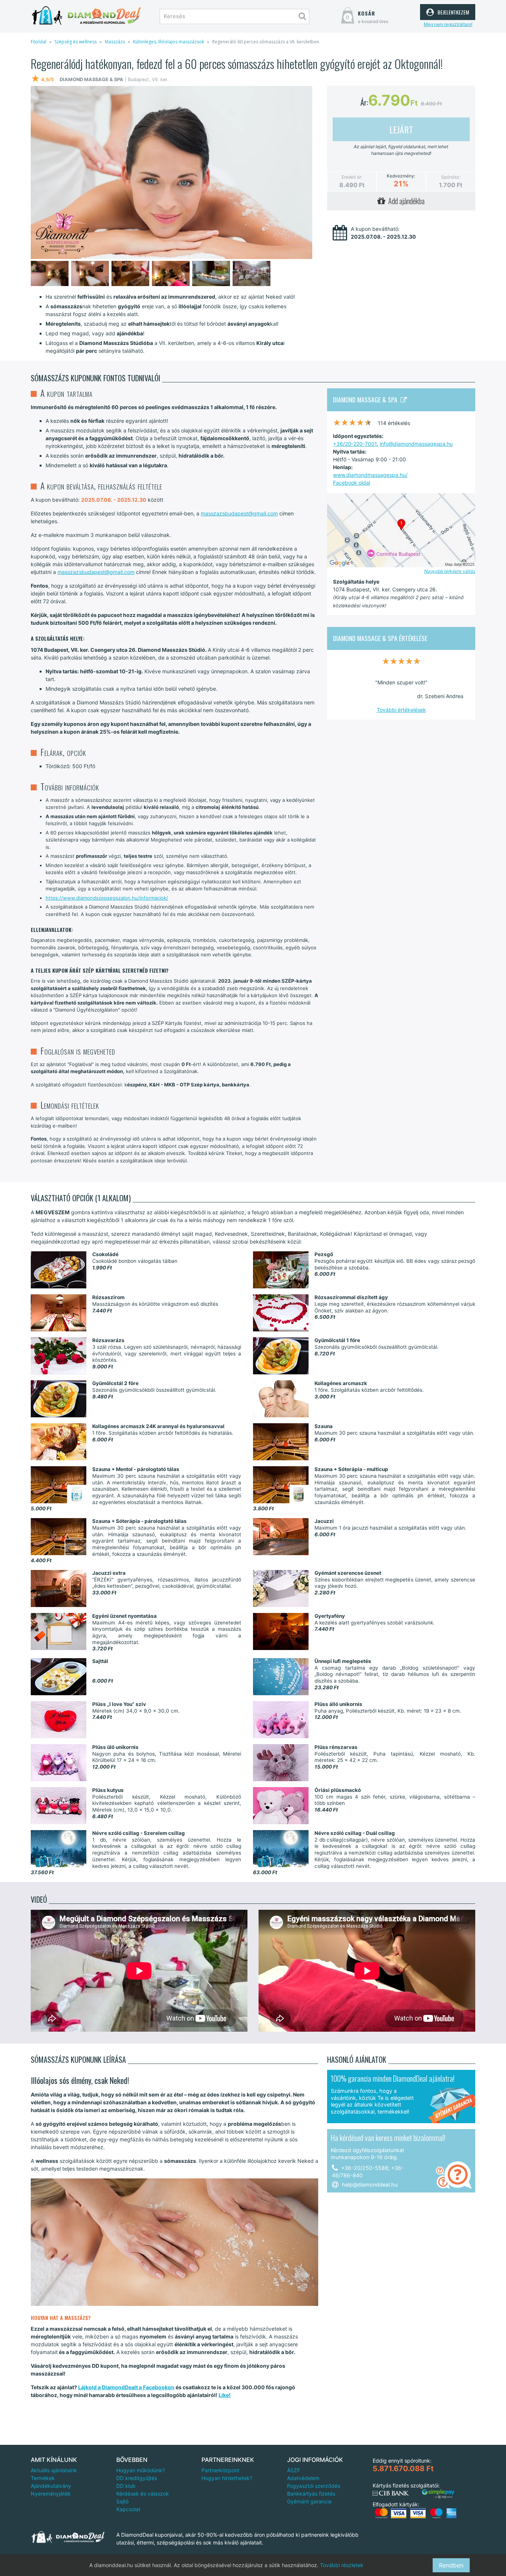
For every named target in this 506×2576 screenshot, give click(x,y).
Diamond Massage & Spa (367, 399)
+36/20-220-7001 (355, 444)
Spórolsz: (451, 177)
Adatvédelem (303, 2478)
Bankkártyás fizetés (311, 2494)
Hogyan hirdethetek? (227, 2478)
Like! (225, 2395)
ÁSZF (294, 2470)
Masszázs (115, 42)
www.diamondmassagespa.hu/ (370, 475)
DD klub (126, 2486)
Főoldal (39, 42)
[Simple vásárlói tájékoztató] (438, 2494)
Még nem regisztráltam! (448, 24)
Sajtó (122, 2501)
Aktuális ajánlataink (54, 2470)
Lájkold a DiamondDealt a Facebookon (126, 2387)
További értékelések (401, 710)
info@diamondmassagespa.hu (416, 444)
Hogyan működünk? (141, 2470)
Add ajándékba (405, 201)
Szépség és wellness (76, 42)
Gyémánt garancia (309, 2501)
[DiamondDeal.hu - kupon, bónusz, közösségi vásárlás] (86, 16)
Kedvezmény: (401, 176)
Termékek (43, 2478)
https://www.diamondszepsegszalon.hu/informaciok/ (107, 898)
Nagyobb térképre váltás (450, 571)
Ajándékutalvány (51, 2486)
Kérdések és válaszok (143, 2494)
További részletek (342, 2565)
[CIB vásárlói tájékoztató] (391, 2493)
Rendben (451, 2565)
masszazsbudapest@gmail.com (239, 513)
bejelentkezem (452, 11)
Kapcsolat (128, 2509)
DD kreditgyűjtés (137, 2478)
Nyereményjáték (51, 2494)
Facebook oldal (352, 483)
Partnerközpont (220, 2470)
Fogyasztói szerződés (314, 2486)
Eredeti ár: (352, 177)
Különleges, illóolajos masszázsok (169, 42)
